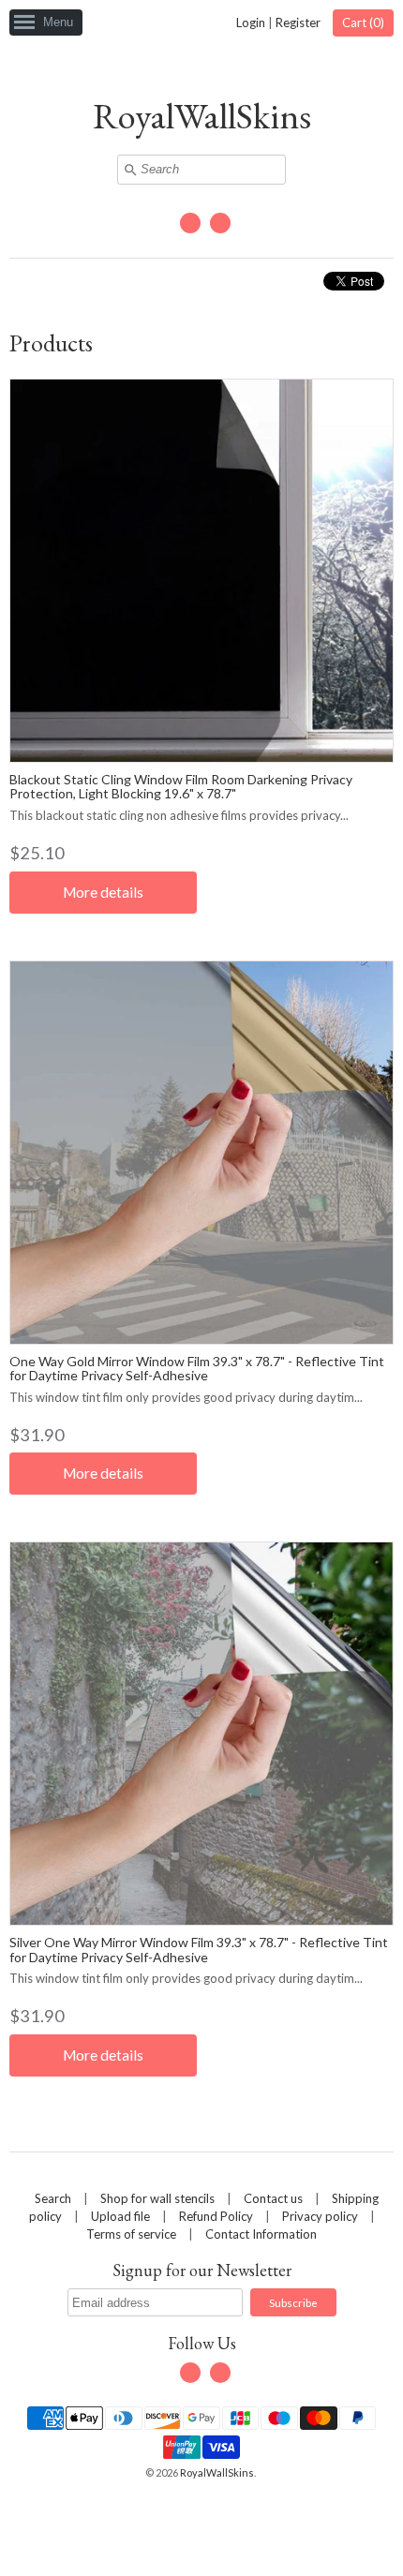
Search (53, 2198)
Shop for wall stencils (157, 2198)
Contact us (273, 2198)
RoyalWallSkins (202, 116)
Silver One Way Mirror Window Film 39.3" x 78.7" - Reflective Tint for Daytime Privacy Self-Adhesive (199, 1949)
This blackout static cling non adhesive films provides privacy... (179, 815)
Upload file (120, 2216)
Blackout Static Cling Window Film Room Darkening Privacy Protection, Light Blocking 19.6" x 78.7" (181, 786)
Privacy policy (320, 2216)
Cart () (363, 22)
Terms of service (131, 2234)
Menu (58, 22)
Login (251, 22)
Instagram (220, 223)
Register (298, 22)
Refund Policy (216, 2216)
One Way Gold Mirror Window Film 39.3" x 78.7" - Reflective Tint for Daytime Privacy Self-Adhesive (197, 1368)
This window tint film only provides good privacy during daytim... (186, 1397)
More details (103, 892)
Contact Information (261, 2234)
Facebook (190, 223)
